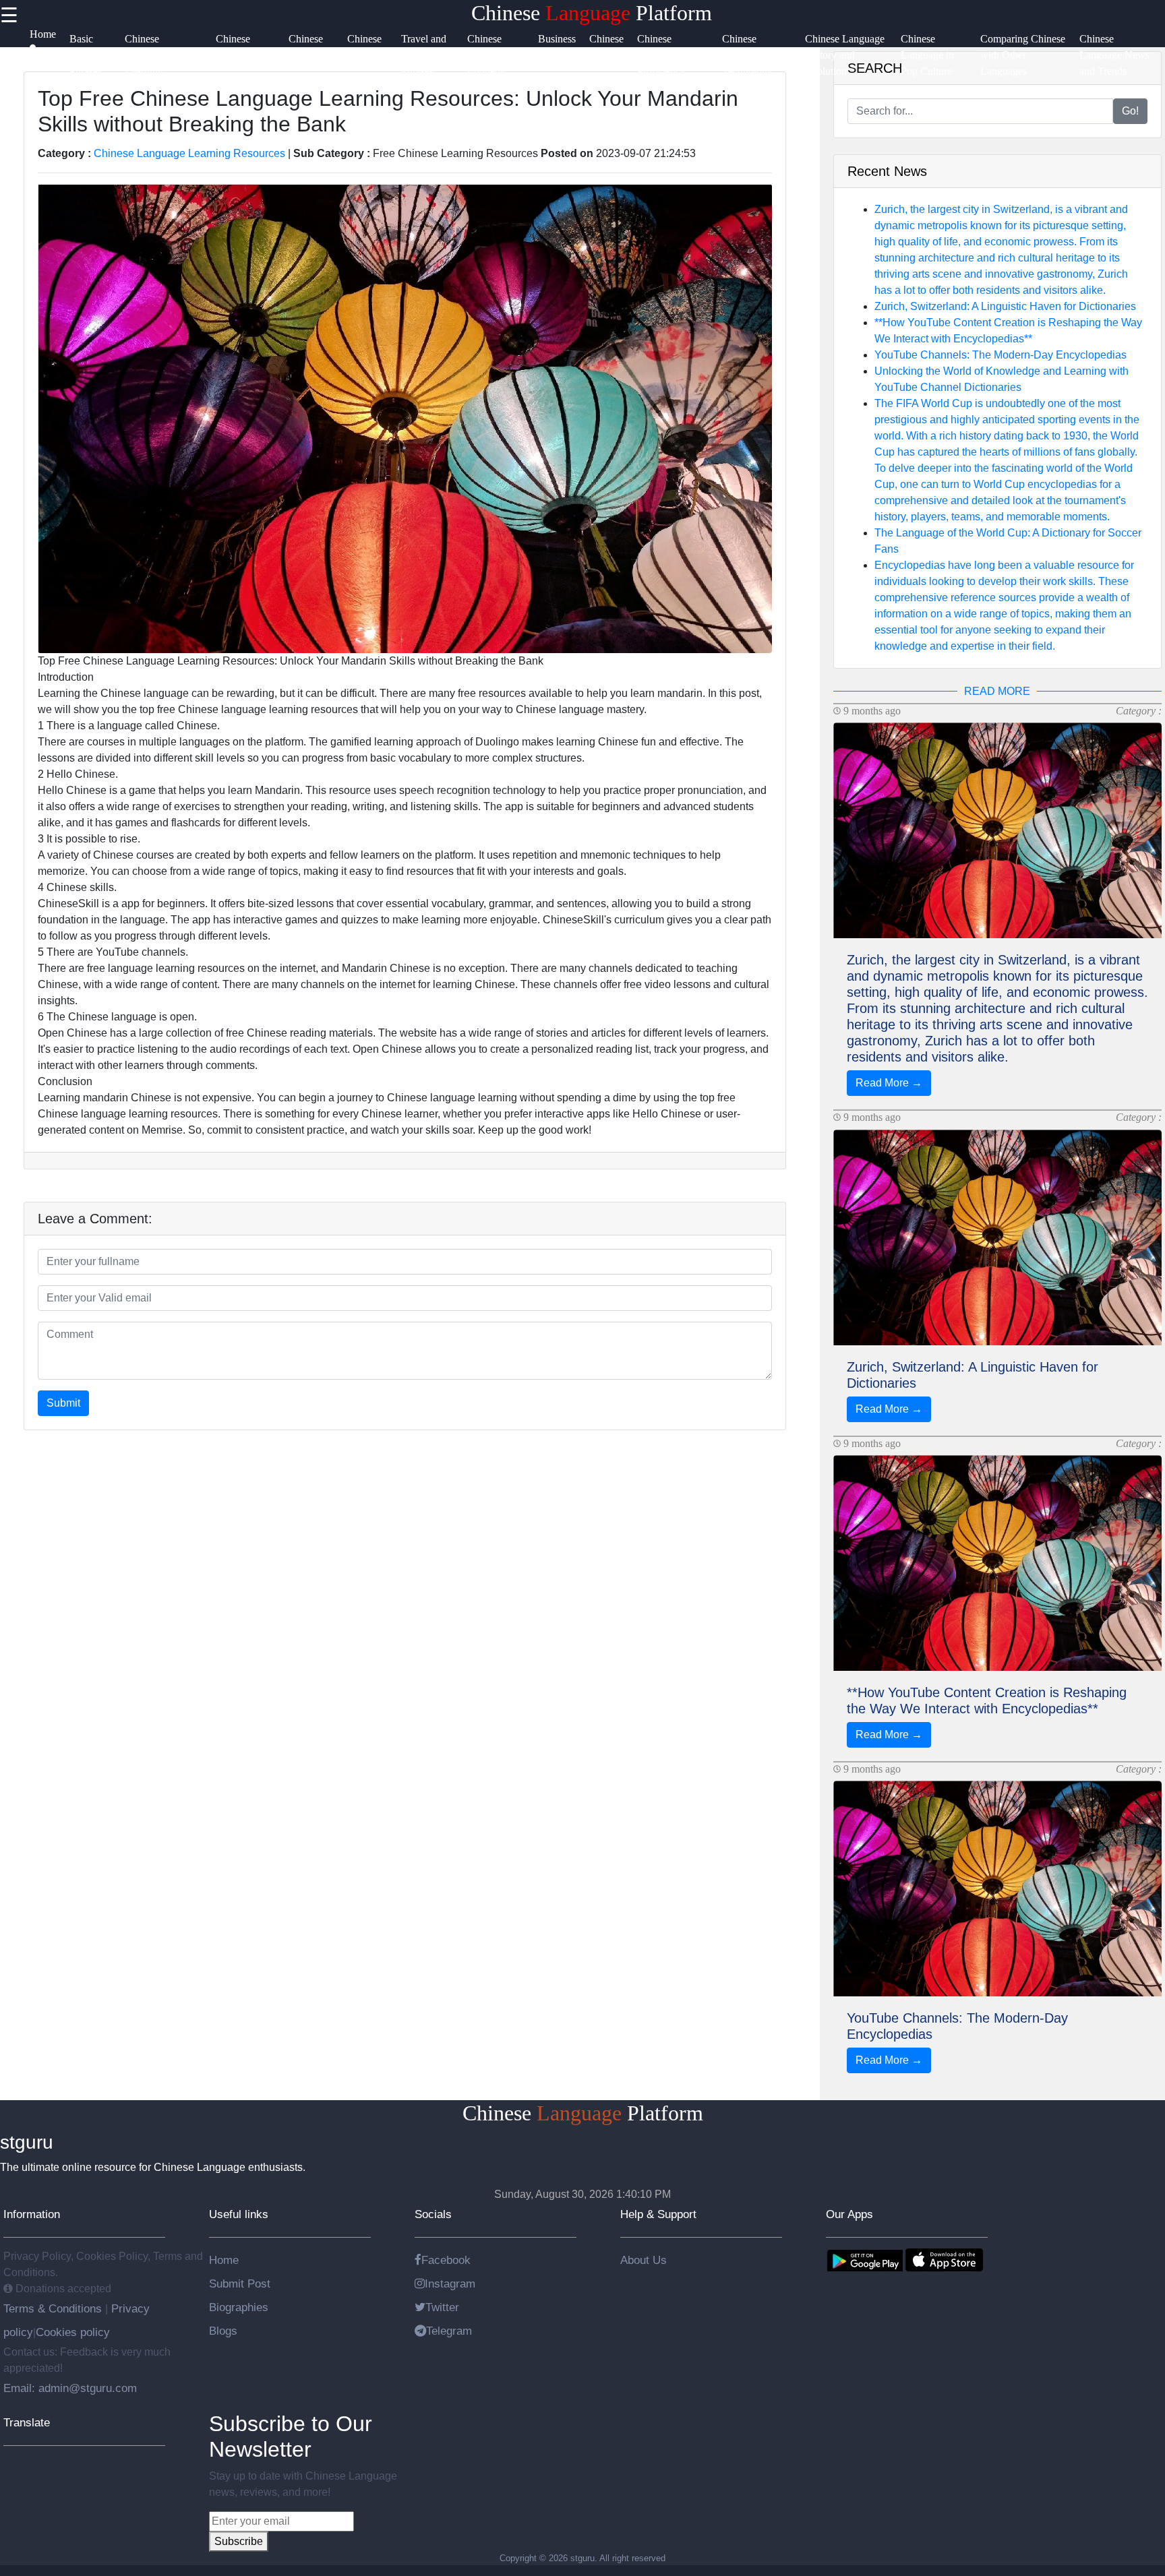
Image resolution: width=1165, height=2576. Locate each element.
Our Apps (849, 2214)
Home (224, 2260)
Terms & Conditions (54, 2308)
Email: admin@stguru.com (70, 2388)
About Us (644, 2260)
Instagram (450, 2283)
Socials (433, 2214)
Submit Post (240, 2283)
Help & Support (658, 2214)
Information (32, 2214)
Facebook (446, 2260)
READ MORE (997, 691)
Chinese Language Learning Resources (189, 153)
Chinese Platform (592, 13)
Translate (27, 2422)
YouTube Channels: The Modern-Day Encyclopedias (1000, 355)
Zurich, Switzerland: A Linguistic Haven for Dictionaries (1005, 306)
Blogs (223, 2331)
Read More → (889, 1083)
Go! (1130, 111)
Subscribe (239, 2541)
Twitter (442, 2307)
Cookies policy (73, 2332)
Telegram (449, 2331)
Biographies (239, 2307)
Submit (63, 1403)
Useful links (239, 2214)
